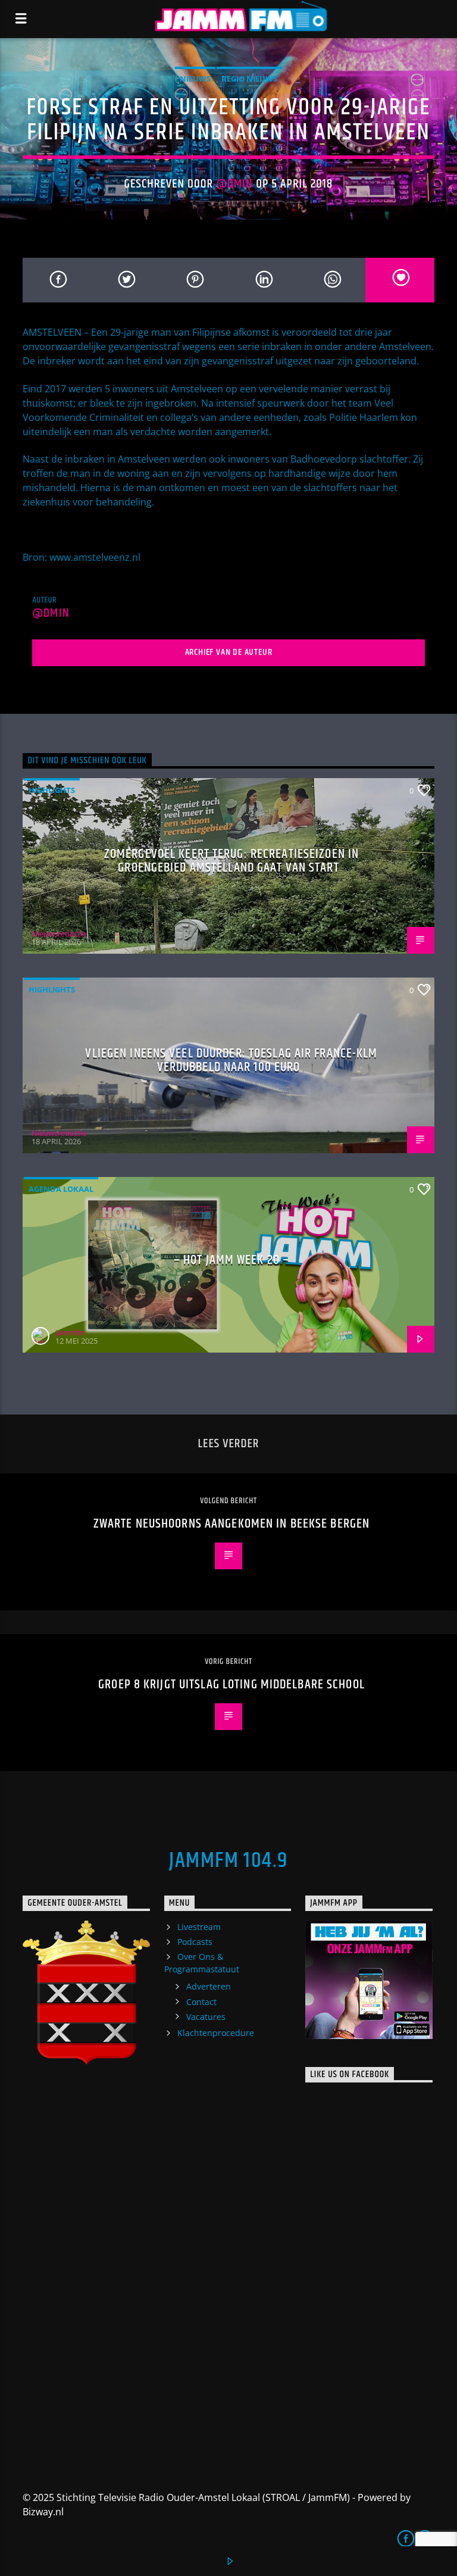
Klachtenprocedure (216, 2033)
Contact (201, 2002)
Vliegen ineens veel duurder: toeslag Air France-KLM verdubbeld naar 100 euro (231, 1061)
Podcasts (195, 1942)
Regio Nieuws (249, 79)
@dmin (234, 184)
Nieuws (195, 79)
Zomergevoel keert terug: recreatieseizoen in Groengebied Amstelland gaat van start (231, 861)
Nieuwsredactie (59, 933)
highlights (52, 790)
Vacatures (206, 2017)
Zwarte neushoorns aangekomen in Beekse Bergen (231, 1524)
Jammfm (70, 1332)
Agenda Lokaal (61, 1189)
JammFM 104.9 (228, 1861)
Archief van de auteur (229, 652)
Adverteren (209, 1986)
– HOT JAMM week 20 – (231, 1260)
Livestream (199, 1927)
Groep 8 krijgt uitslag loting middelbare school (231, 1684)
